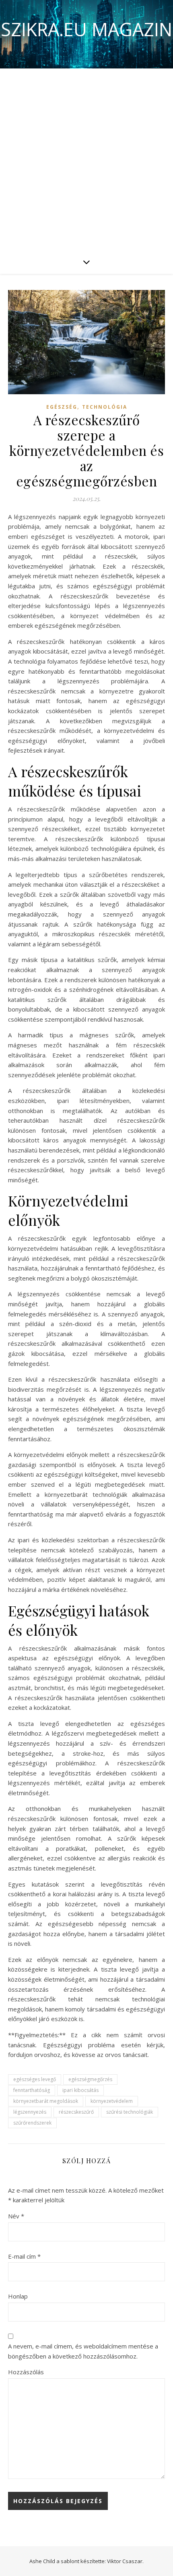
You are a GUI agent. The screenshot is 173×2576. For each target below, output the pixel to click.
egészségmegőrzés (90, 2079)
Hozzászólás (26, 2372)
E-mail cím (24, 2256)
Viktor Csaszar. (125, 2561)
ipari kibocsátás (80, 2090)
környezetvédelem (112, 2101)
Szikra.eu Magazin (86, 29)
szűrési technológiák (130, 2112)
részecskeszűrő (76, 2112)
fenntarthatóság (32, 2090)
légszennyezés (30, 2112)
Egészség (62, 407)
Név (16, 2216)
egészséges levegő (35, 2079)
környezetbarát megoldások (46, 2101)
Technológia (105, 407)
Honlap (18, 2296)
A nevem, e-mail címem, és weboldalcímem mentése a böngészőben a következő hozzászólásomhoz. (83, 2351)
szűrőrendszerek (32, 2123)
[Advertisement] (86, 159)
